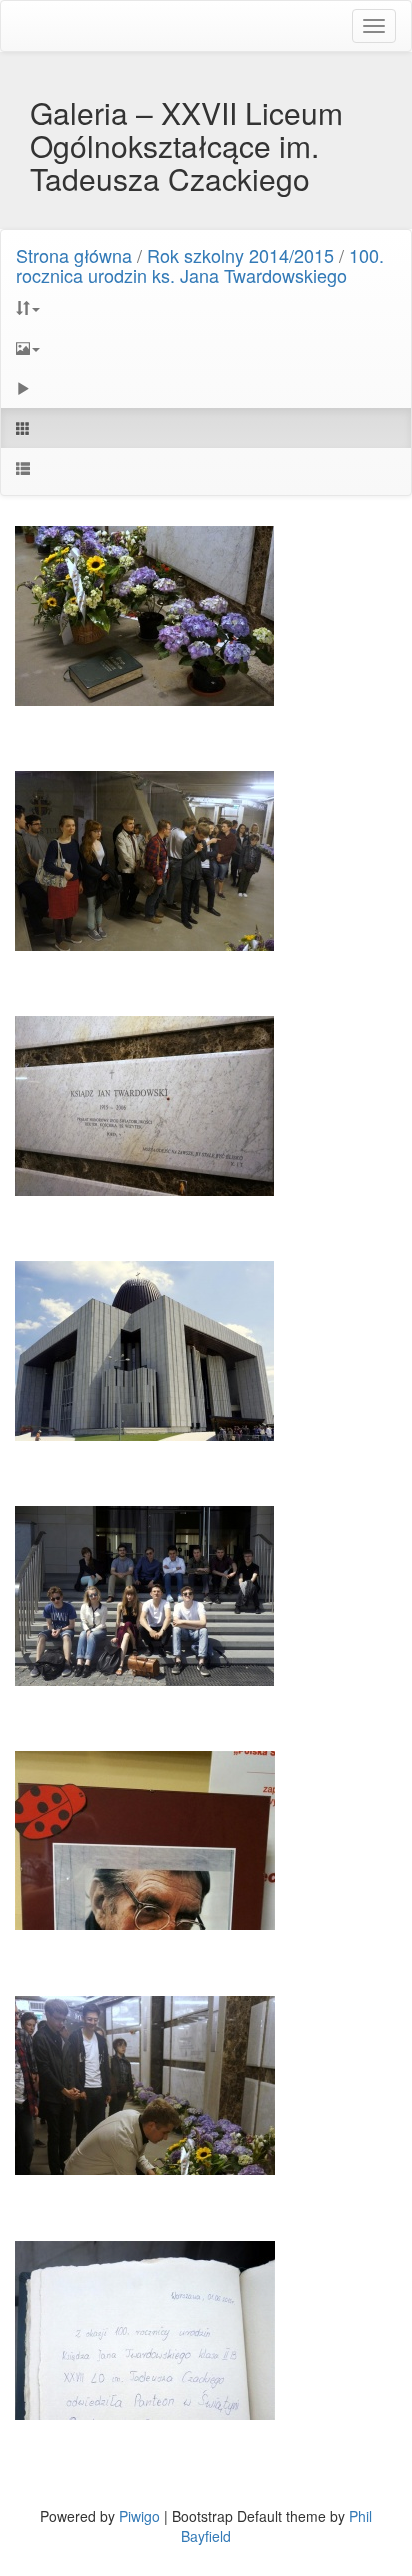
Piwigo (139, 2516)
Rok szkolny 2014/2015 (240, 255)
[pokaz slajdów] (206, 388)
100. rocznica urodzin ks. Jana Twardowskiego (200, 265)
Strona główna (74, 255)
